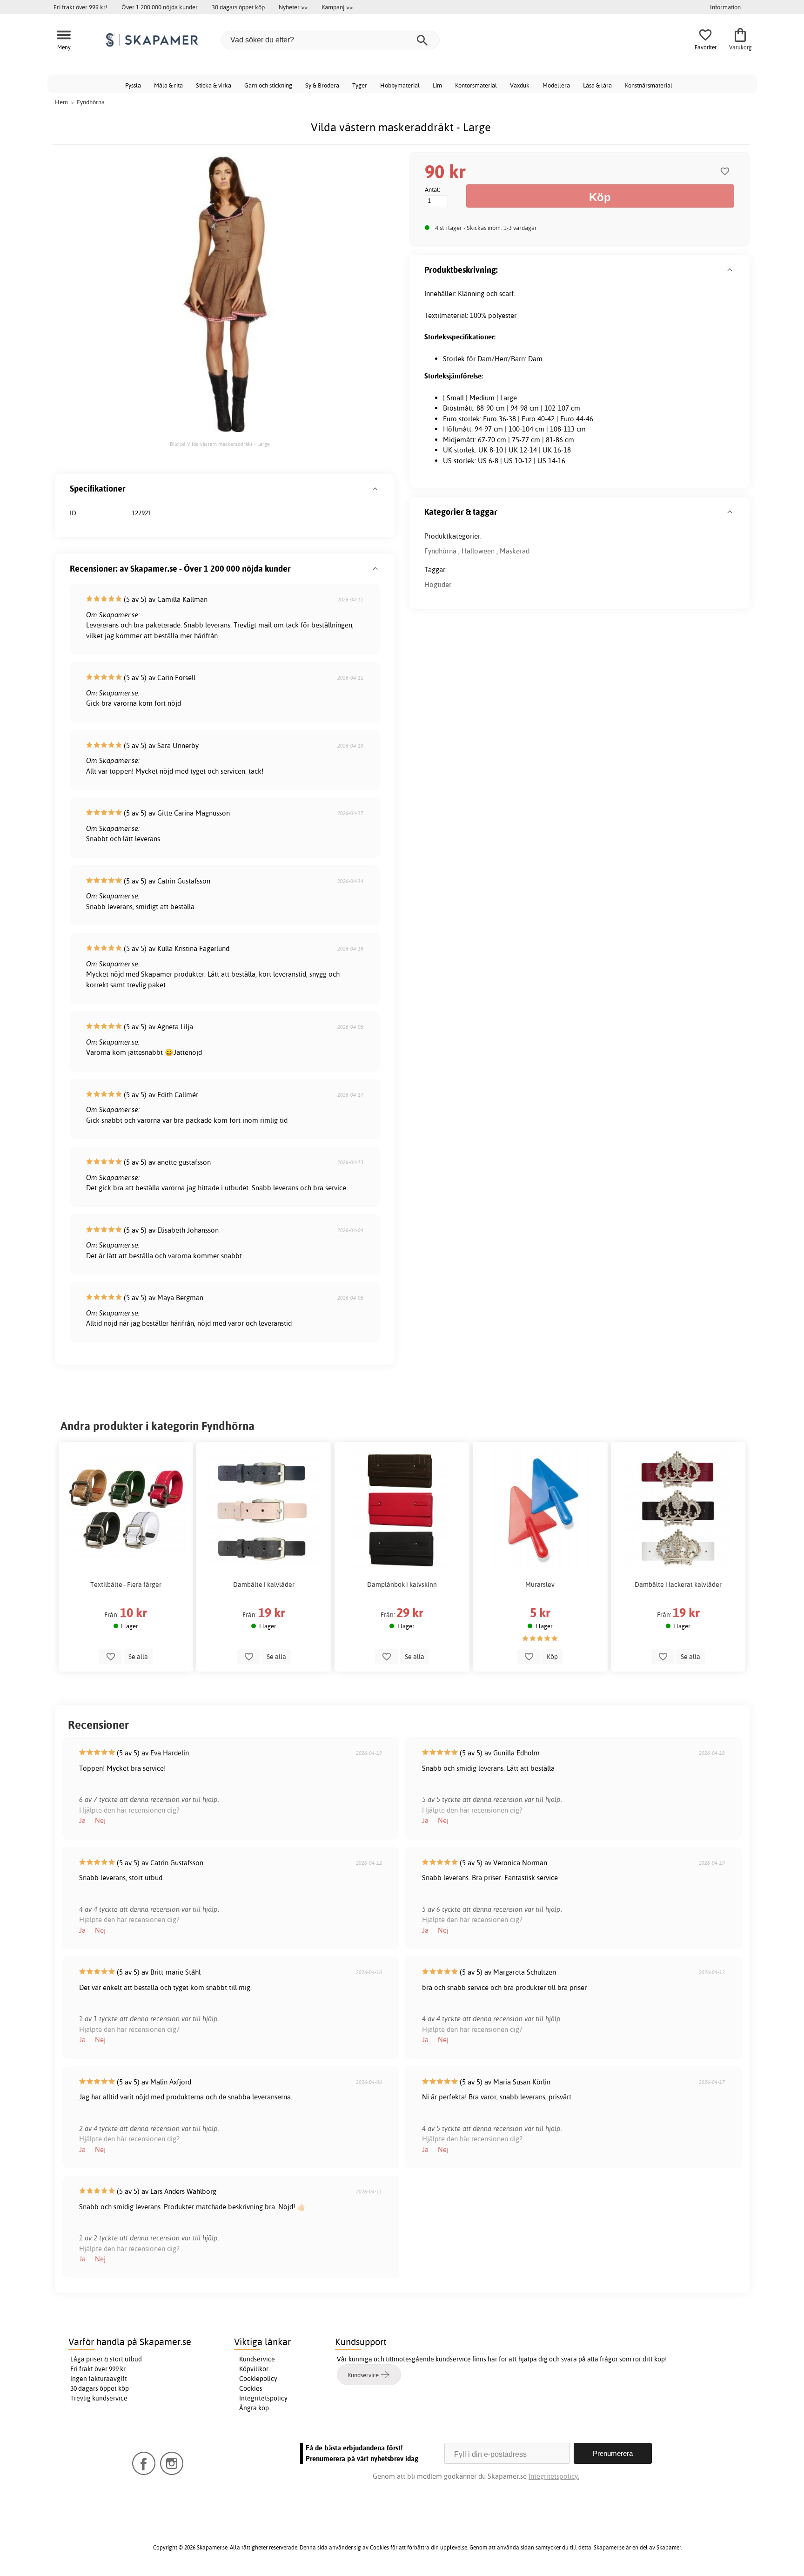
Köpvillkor (254, 2369)
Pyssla (133, 85)
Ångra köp (254, 2408)
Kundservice (257, 2359)
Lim (437, 85)
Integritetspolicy (263, 2398)
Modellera (556, 85)
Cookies (251, 2388)
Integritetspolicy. (554, 2476)
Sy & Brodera (322, 85)
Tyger (360, 85)
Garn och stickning (268, 85)
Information (725, 7)
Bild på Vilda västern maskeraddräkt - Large (220, 444)
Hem (61, 102)
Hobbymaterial (400, 85)
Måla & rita (168, 85)
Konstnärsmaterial (649, 85)
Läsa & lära (597, 85)
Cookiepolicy (258, 2379)
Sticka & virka (214, 85)
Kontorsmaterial (476, 85)
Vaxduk (520, 85)
